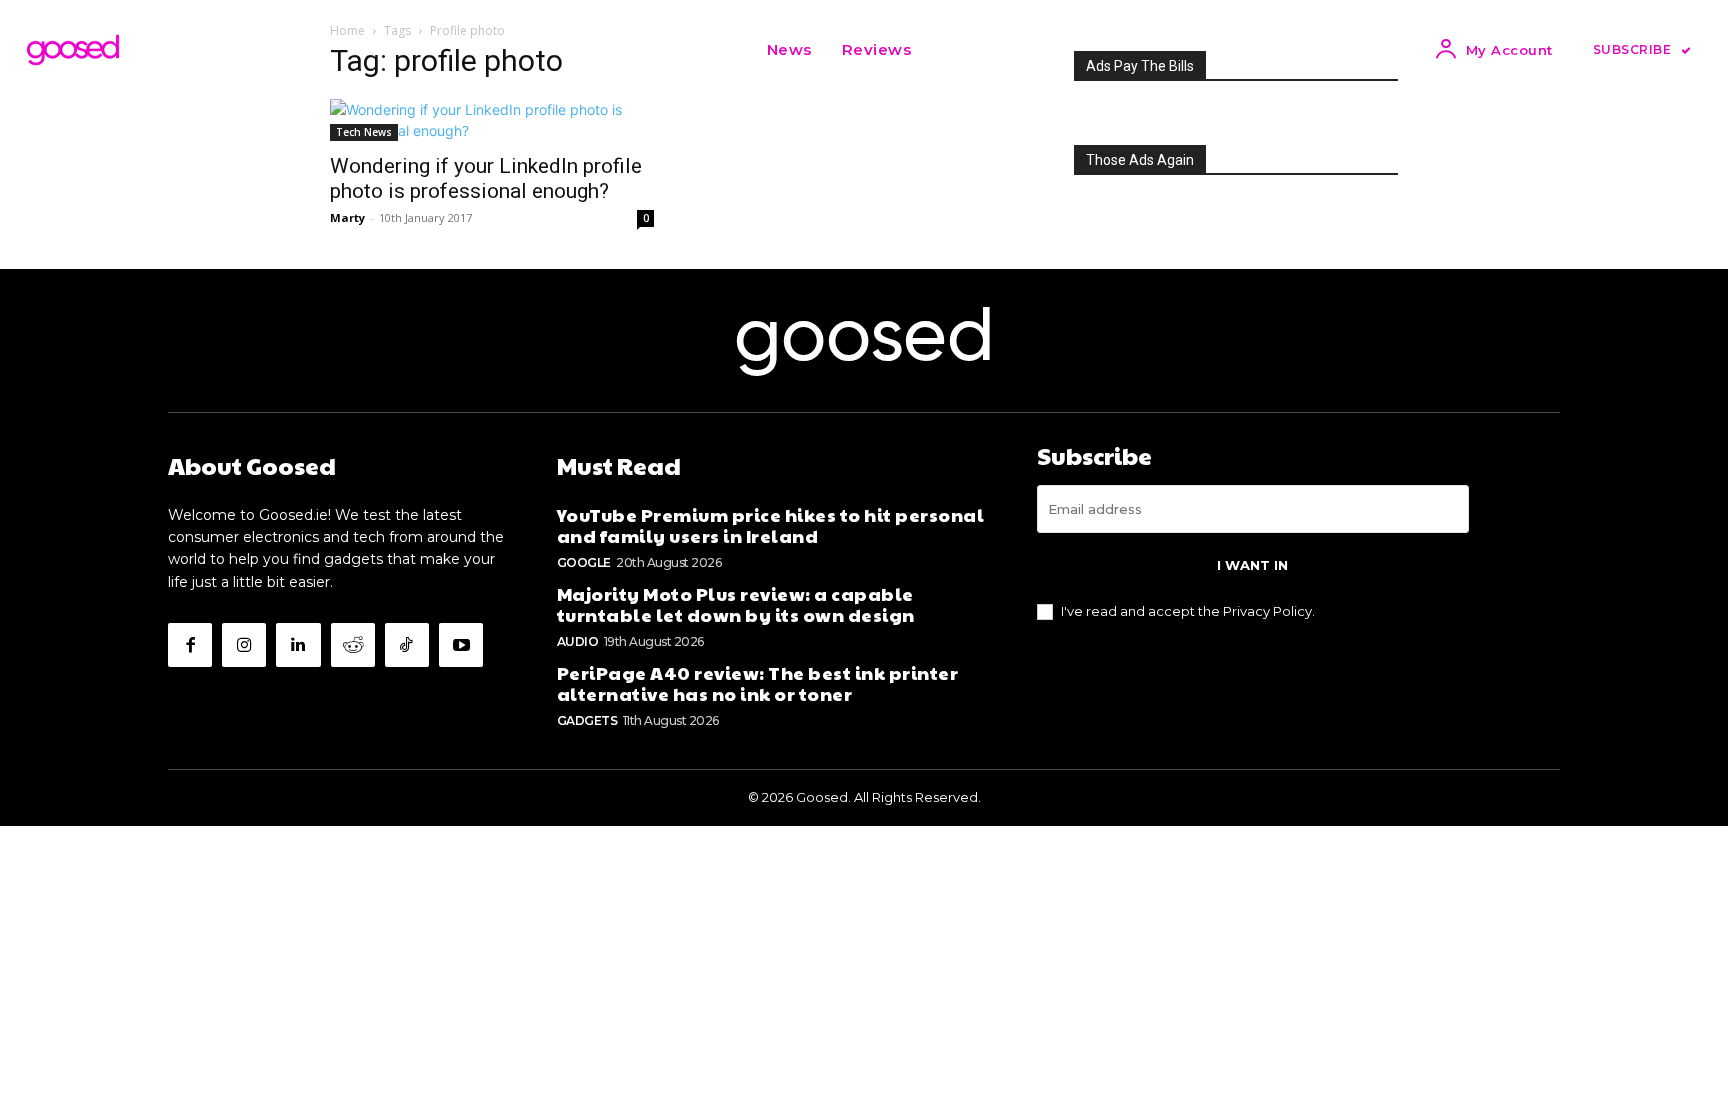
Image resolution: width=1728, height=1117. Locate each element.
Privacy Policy (1267, 611)
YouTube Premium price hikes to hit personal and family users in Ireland (771, 525)
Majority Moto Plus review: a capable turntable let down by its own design (736, 604)
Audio (578, 641)
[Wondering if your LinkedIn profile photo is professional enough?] (492, 120)
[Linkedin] (298, 645)
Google (584, 562)
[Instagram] (244, 645)
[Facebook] (190, 645)
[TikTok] (407, 645)
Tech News (364, 132)
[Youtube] (461, 645)
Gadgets (587, 720)
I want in (1252, 565)
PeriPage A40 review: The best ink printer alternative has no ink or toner (758, 683)
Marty (347, 217)
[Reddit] (353, 645)
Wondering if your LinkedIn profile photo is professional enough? (486, 178)
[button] (951, 50)
